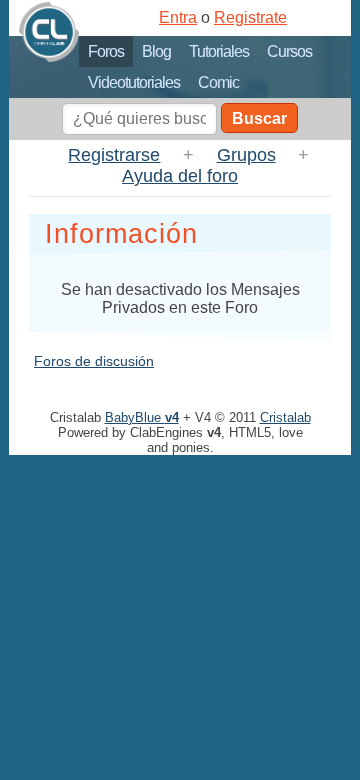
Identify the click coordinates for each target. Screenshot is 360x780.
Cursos (289, 51)
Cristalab (285, 417)
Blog (156, 51)
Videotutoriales (134, 82)
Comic (218, 82)
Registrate (250, 17)
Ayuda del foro (180, 176)
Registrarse (114, 155)
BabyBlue (142, 417)
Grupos (246, 155)
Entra (178, 17)
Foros (106, 51)
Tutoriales (219, 51)
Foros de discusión (94, 361)
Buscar (259, 118)
